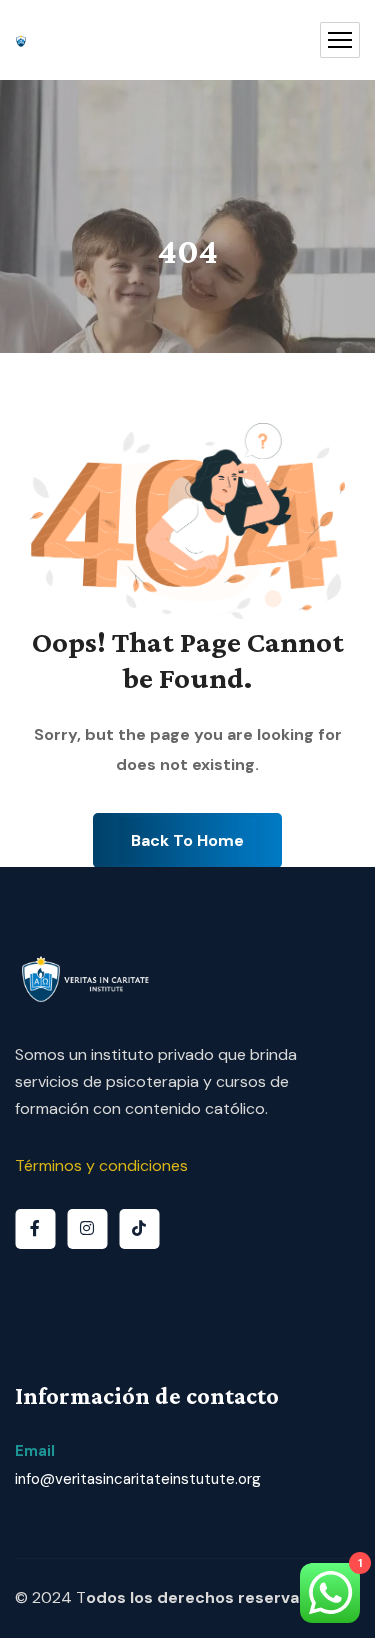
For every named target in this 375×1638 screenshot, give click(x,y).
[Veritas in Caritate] (21, 40)
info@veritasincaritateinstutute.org (138, 1479)
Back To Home (187, 840)
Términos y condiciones (101, 1165)
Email (35, 1451)
